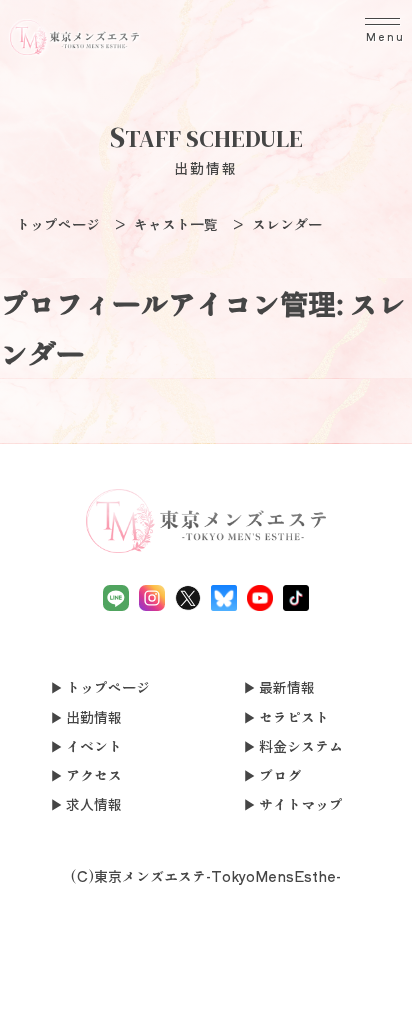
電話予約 (41, 981)
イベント (94, 746)
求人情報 (94, 804)
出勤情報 (94, 717)
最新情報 (287, 687)
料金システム (301, 746)
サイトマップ (301, 804)
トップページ (108, 687)
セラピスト (294, 717)
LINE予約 (124, 993)
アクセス (94, 775)
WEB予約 (288, 981)
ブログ (280, 775)
